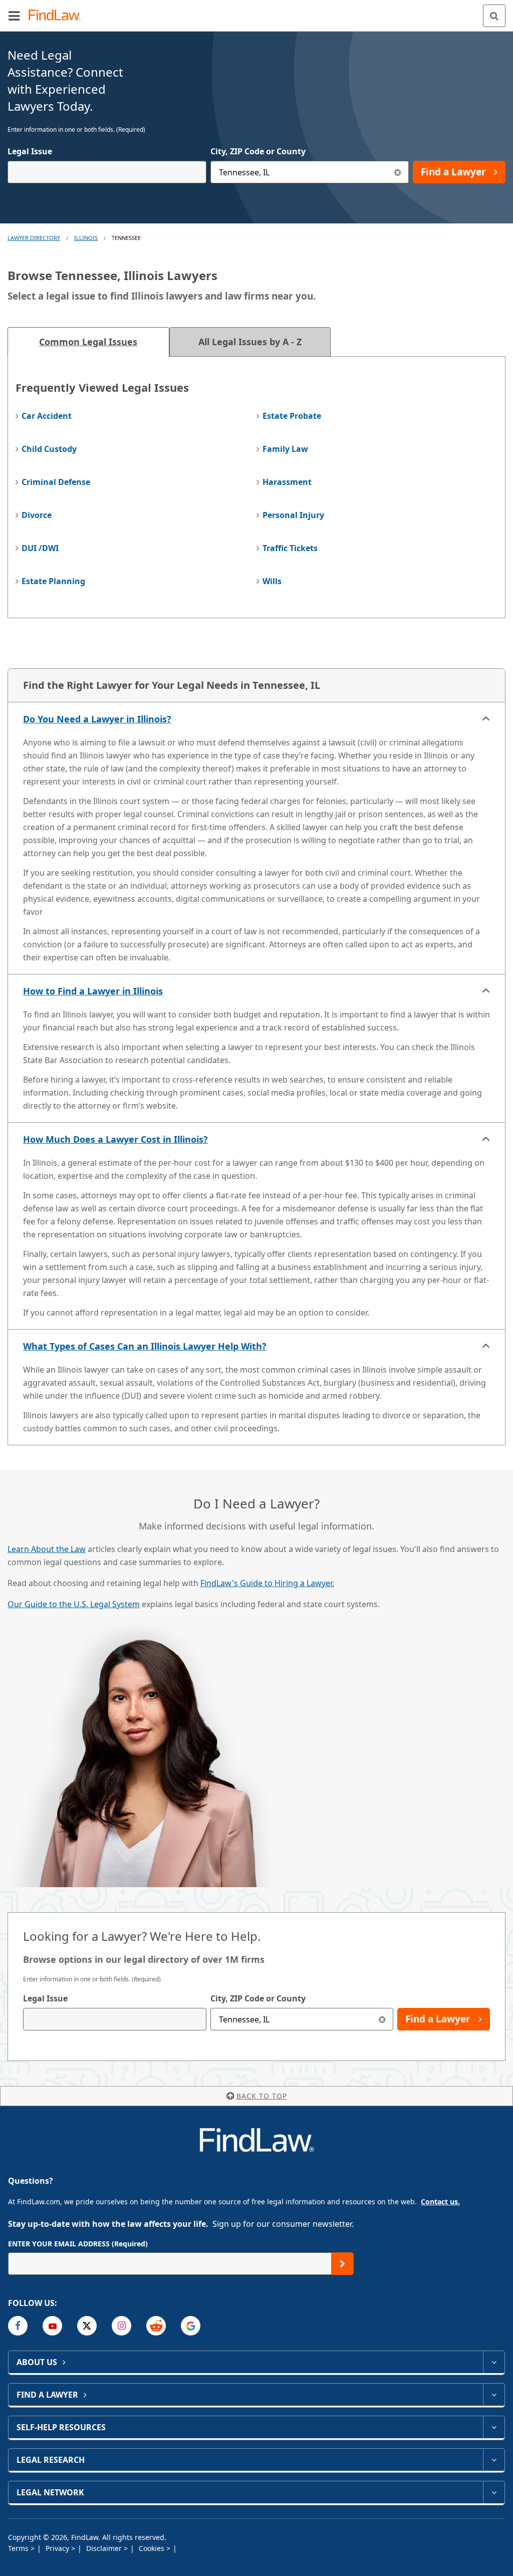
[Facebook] (18, 2326)
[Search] (494, 16)
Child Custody (49, 449)
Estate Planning (53, 581)
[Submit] (342, 2264)
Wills (272, 581)
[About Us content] (494, 2362)
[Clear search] (382, 2019)
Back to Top (262, 2096)
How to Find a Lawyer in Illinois (93, 991)
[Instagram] (121, 2326)
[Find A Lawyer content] (494, 2395)
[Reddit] (156, 2326)
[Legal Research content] (494, 2460)
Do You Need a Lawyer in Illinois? (97, 719)
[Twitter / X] (87, 2326)
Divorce (37, 515)
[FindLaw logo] (58, 16)
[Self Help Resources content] (494, 2427)
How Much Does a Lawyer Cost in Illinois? (115, 1139)
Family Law (285, 449)
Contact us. (440, 2202)
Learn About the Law (47, 1549)
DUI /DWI (40, 548)
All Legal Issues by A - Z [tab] (250, 342)
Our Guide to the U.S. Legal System (74, 1604)
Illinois (86, 238)
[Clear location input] (398, 172)
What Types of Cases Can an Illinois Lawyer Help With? (145, 1346)
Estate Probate (292, 416)
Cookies (153, 2548)
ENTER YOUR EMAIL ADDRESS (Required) (78, 2244)
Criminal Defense (56, 482)
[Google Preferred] (191, 2326)
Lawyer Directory (34, 238)
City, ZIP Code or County (258, 151)
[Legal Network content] (494, 2492)
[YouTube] (52, 2326)
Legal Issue (30, 151)
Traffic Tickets (290, 548)
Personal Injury (293, 515)
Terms (19, 2548)
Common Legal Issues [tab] (88, 342)
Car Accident (47, 416)
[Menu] (14, 16)
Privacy (58, 2548)
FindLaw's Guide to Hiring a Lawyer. (267, 1583)
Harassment (287, 482)
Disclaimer (105, 2548)
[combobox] (107, 172)
